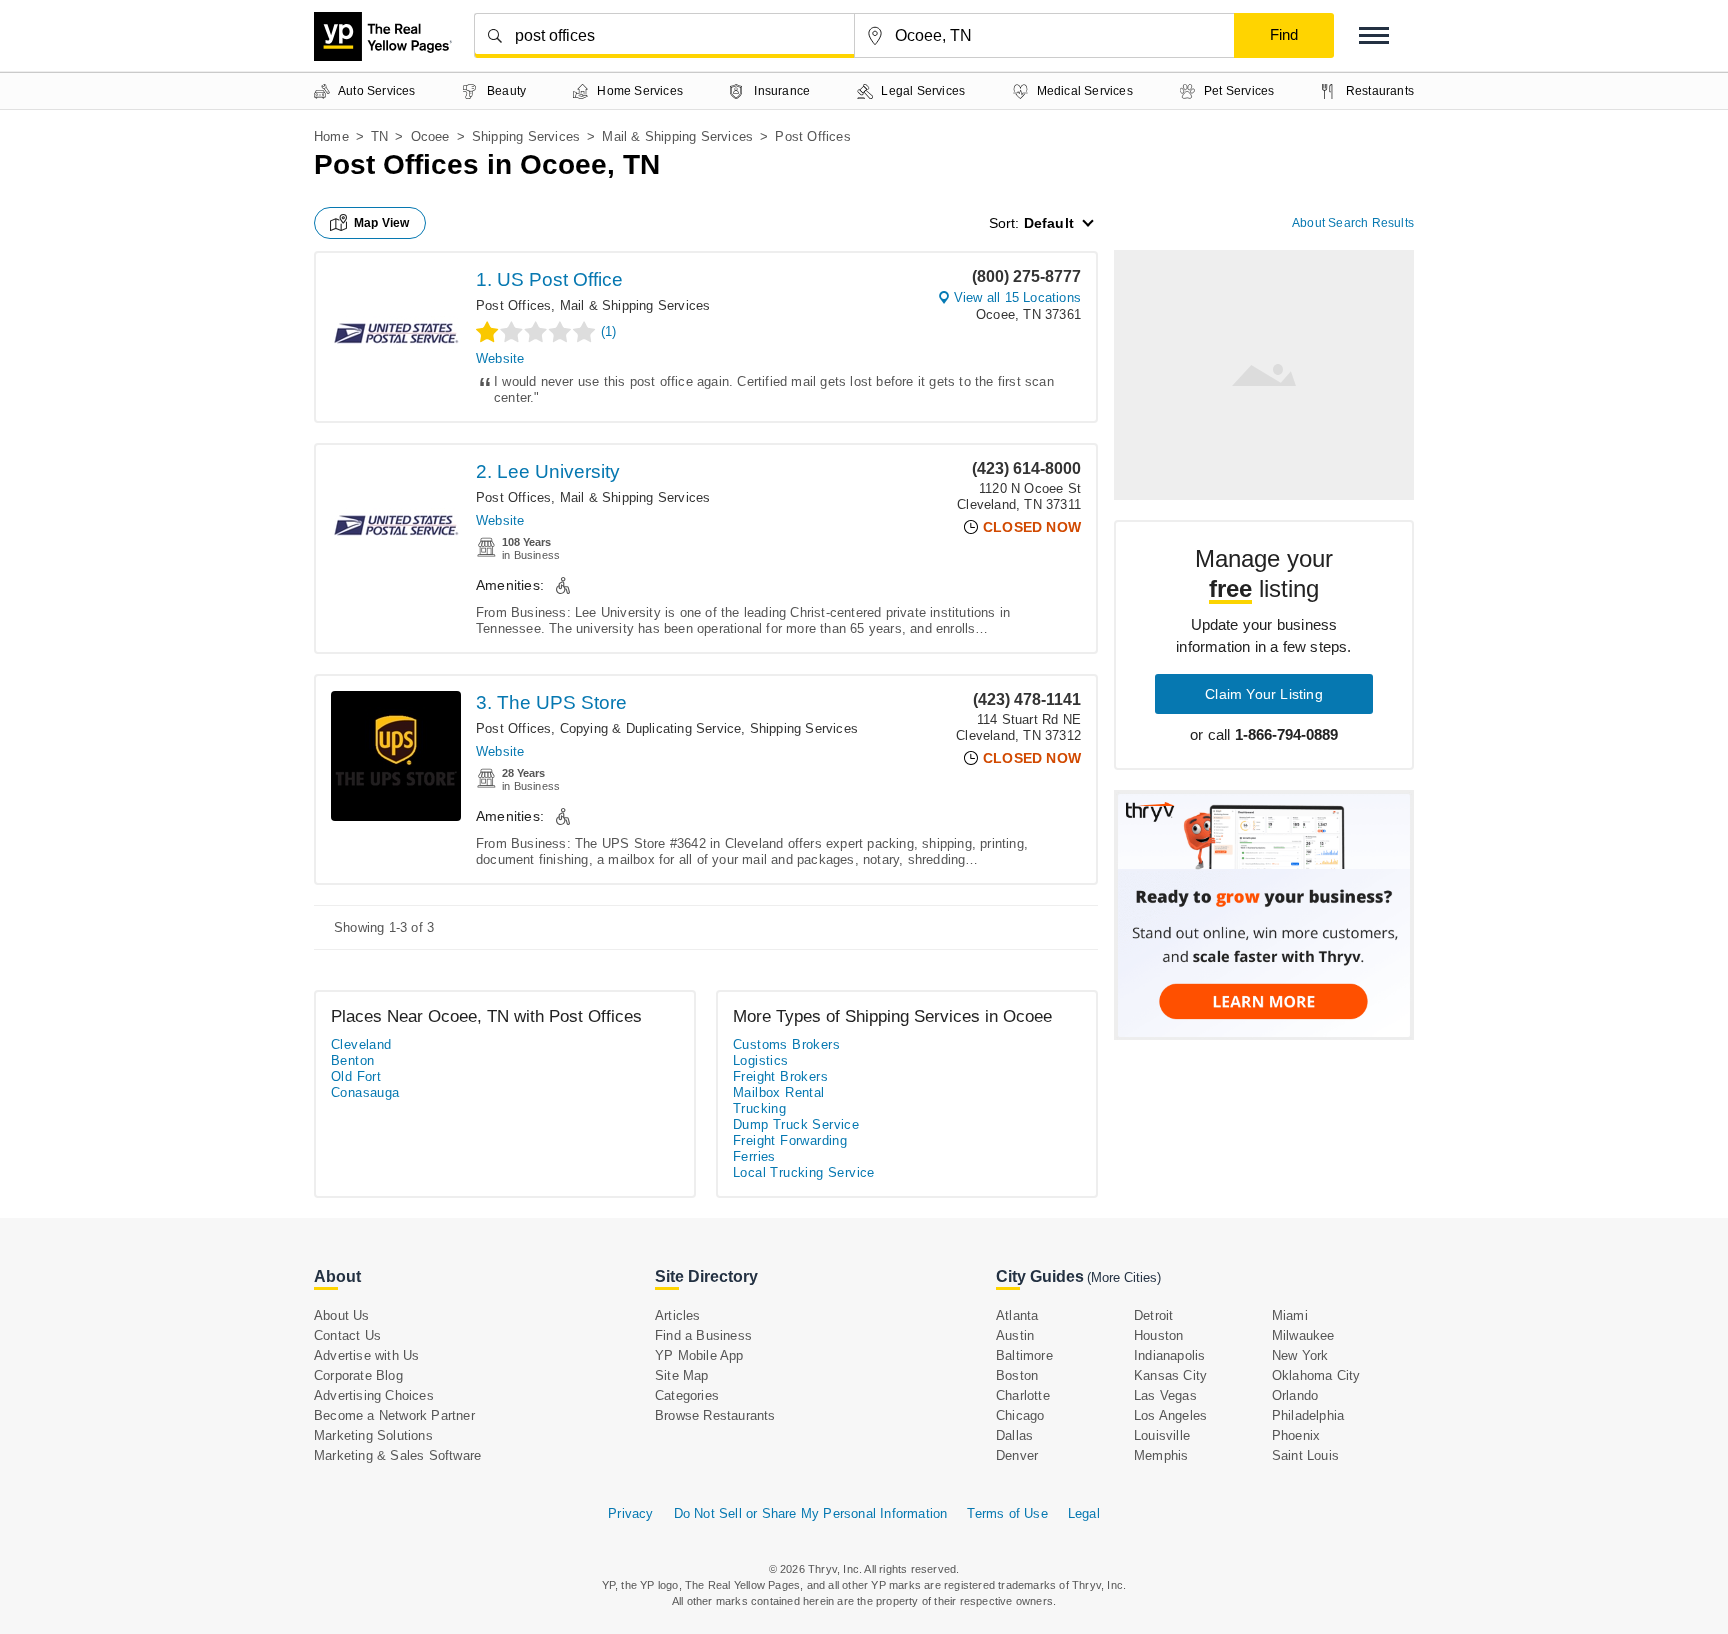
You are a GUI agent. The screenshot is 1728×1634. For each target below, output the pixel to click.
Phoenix (1296, 1435)
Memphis (1161, 1455)
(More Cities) (1124, 1277)
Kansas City (1170, 1375)
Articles (678, 1315)
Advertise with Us (366, 1355)
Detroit (1153, 1315)
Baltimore (1024, 1355)
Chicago (1020, 1415)
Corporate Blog (358, 1375)
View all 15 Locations (1017, 297)
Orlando (1295, 1395)
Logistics (761, 1060)
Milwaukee (1303, 1335)
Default (1049, 223)
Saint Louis (1305, 1455)
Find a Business (703, 1335)
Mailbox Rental (779, 1092)
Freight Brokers (780, 1076)
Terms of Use (1007, 1513)
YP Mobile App (699, 1355)
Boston (1017, 1375)
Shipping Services (526, 136)
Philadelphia (1308, 1415)
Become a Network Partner (394, 1415)
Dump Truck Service (796, 1124)
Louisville (1162, 1435)
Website (500, 358)
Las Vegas (1165, 1395)
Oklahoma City (1316, 1375)
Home (331, 136)
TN (379, 136)
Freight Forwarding (790, 1140)
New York (1300, 1355)
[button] (1374, 35)
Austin (1015, 1335)
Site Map (682, 1375)
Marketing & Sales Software (397, 1455)
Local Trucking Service (804, 1172)
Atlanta (1017, 1315)
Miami (1290, 1315)
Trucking (759, 1108)
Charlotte (1023, 1395)
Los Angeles (1170, 1415)
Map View (382, 223)
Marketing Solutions (373, 1435)
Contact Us (347, 1335)
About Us (342, 1315)
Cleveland (361, 1044)
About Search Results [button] (1353, 223)
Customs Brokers (786, 1044)
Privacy (630, 1513)
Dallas (1014, 1435)
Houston (1158, 1335)
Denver (1017, 1455)
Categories (687, 1395)
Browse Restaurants (715, 1415)
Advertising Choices (374, 1395)
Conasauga (365, 1092)
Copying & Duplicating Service (651, 728)
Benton (352, 1060)
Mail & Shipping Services (677, 136)
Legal (1084, 1513)
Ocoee (430, 136)
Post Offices (513, 305)
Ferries (754, 1156)
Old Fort (356, 1076)
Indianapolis (1169, 1355)
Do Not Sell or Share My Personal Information (811, 1513)
